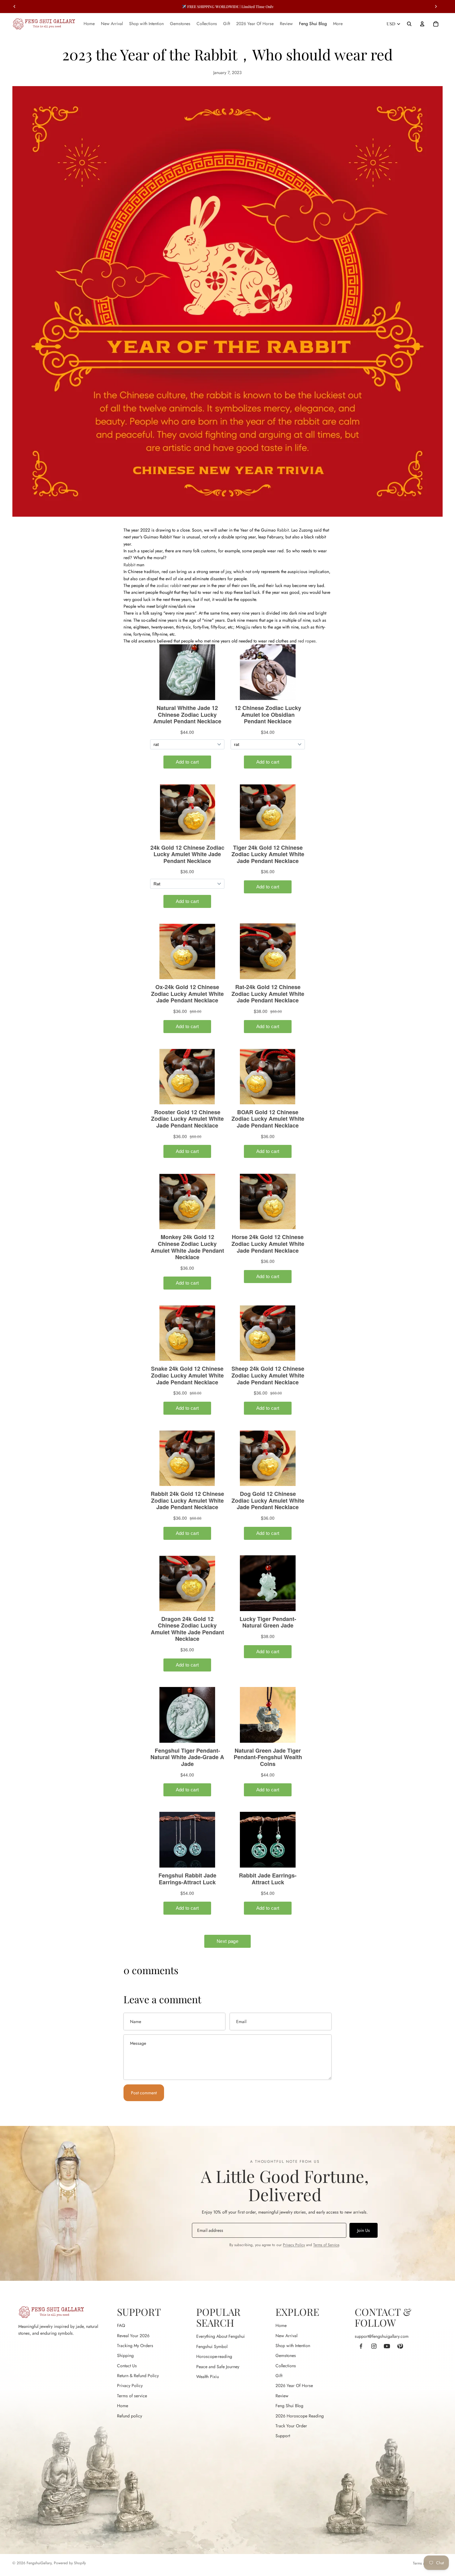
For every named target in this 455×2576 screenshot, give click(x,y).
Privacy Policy (294, 2245)
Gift (279, 2376)
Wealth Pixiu (208, 2377)
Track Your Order (291, 2426)
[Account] (422, 24)
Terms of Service (326, 2245)
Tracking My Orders (135, 2346)
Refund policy (130, 2416)
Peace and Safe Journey (218, 2367)
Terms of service (132, 2396)
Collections (286, 2366)
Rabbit (283, 530)
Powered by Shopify (70, 2563)
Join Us (364, 2230)
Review (282, 2396)
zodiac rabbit (169, 585)
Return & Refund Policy (138, 2376)
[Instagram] (374, 2346)
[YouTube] (387, 2346)
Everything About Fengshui (221, 2336)
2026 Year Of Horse (294, 2385)
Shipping (125, 2355)
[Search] (409, 24)
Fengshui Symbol (212, 2346)
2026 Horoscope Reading (300, 2416)
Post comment (144, 2093)
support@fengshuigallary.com (382, 2336)
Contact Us (127, 2366)
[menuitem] (338, 24)
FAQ (121, 2325)
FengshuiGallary (39, 2563)
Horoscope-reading (214, 2356)
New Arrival (286, 2336)
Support (283, 2436)
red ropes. (307, 641)
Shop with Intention (293, 2346)
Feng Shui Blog (289, 2406)
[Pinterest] (400, 2346)
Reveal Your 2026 (133, 2336)
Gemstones (286, 2355)
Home (123, 2406)
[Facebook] (361, 2346)
